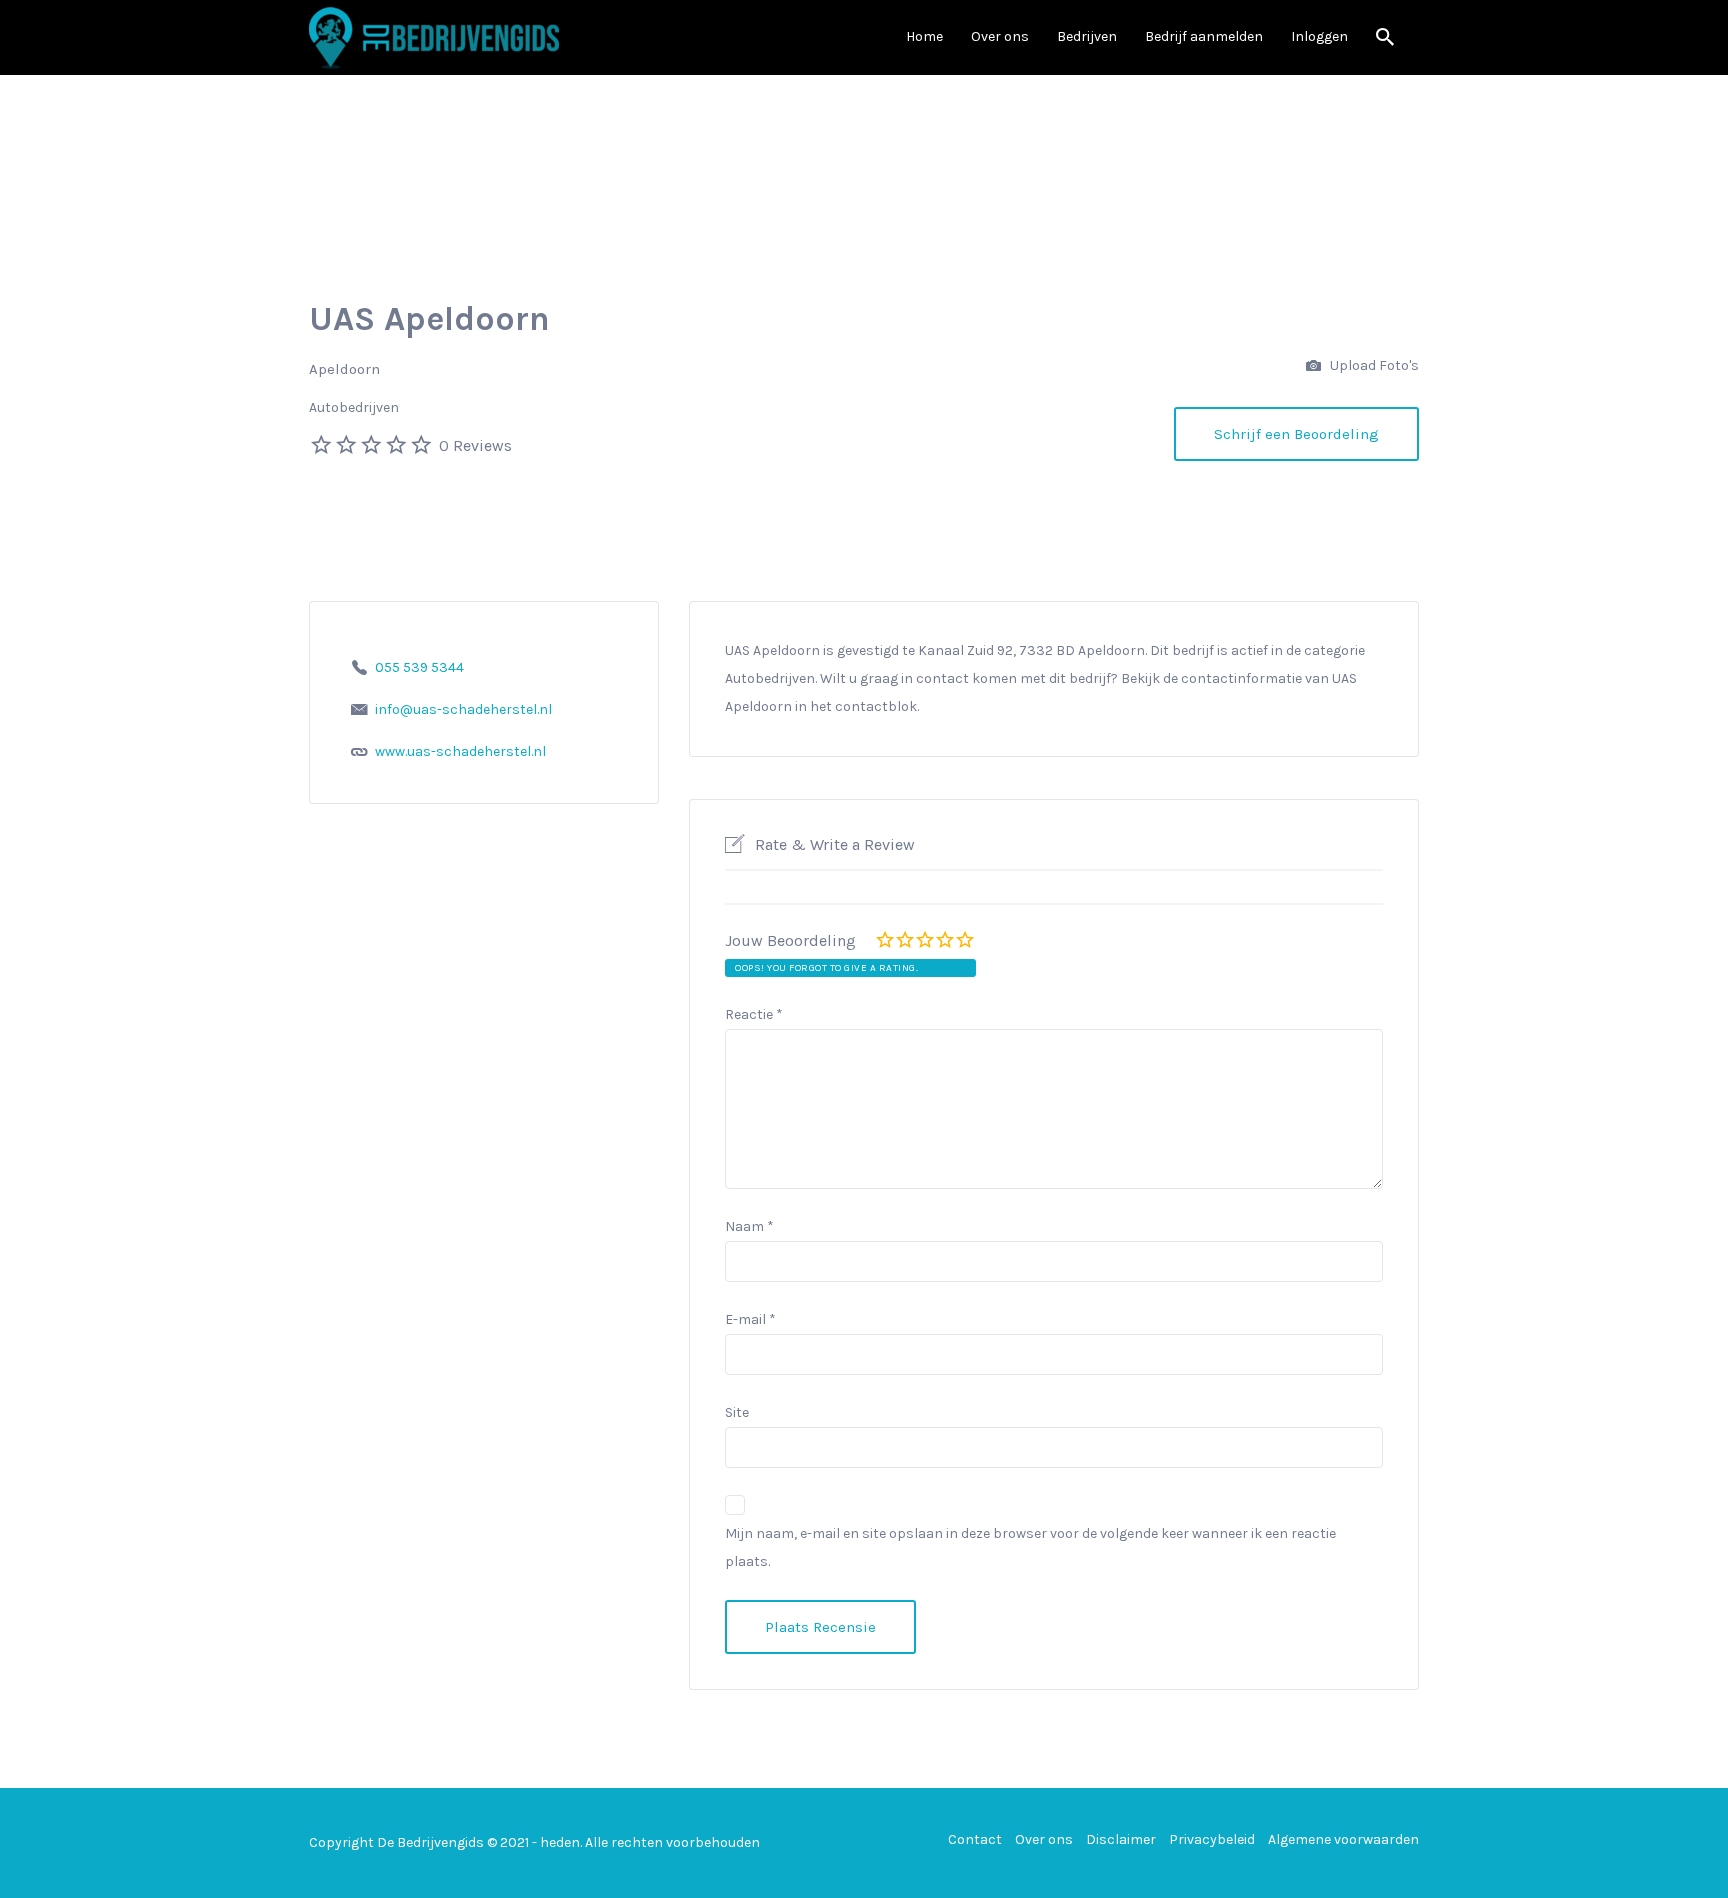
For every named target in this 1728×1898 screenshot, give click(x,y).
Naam (749, 1226)
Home (924, 36)
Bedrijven (1087, 36)
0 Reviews (475, 445)
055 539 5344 (419, 667)
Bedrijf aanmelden (1204, 36)
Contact (975, 1839)
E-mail (750, 1319)
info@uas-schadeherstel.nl (463, 709)
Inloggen (1319, 36)
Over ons (1000, 36)
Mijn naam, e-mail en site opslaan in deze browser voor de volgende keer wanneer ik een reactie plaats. (1030, 1547)
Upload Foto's (1373, 365)
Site (737, 1412)
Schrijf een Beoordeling (1296, 434)
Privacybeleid (1212, 1839)
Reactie (754, 1014)
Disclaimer (1121, 1839)
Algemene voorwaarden (1343, 1839)
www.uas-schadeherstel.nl (460, 751)
